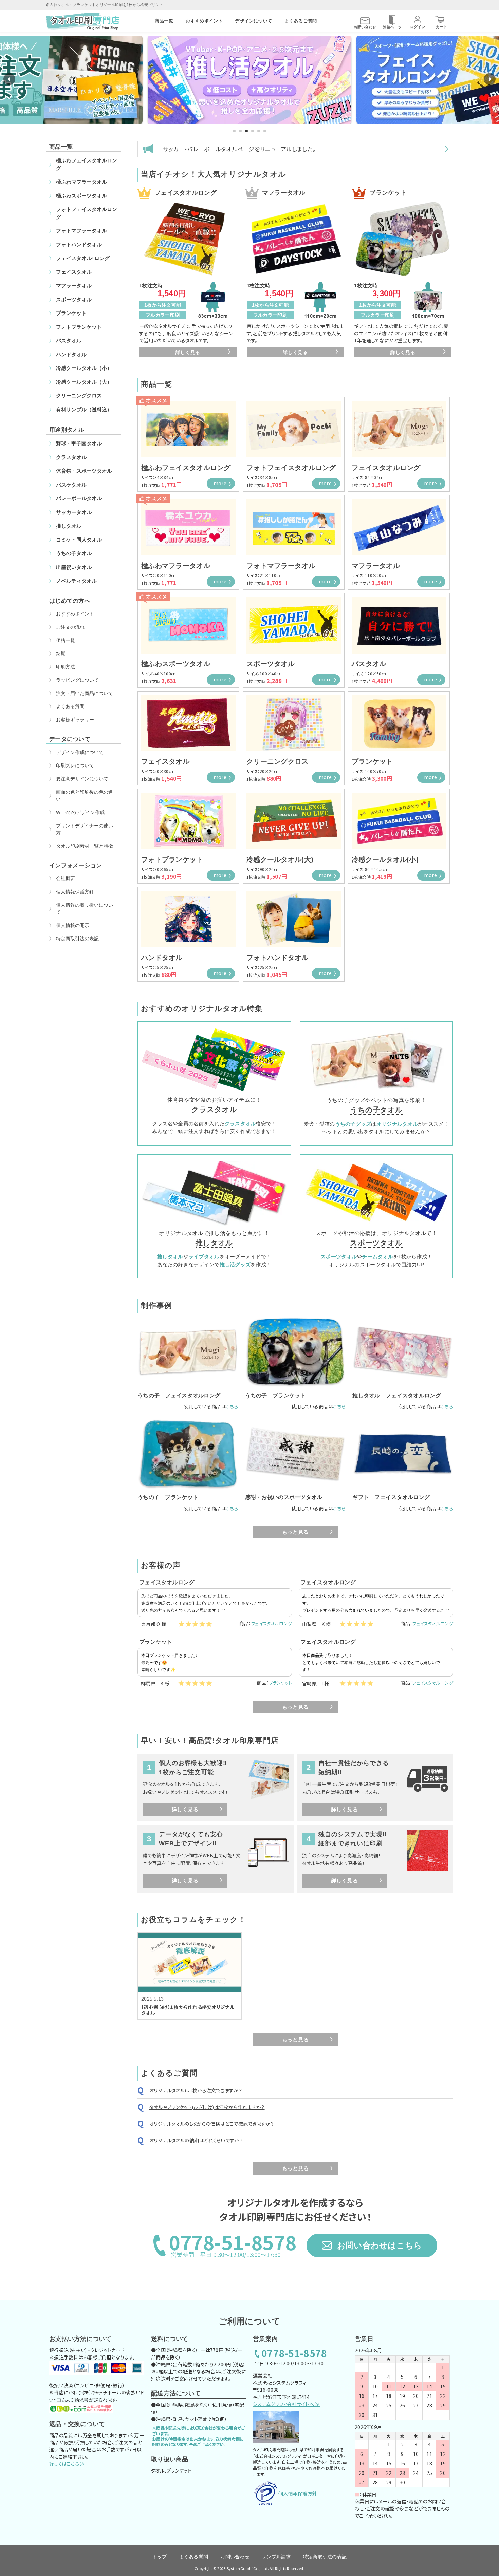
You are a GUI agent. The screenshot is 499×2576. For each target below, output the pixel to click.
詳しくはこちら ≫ (67, 2464)
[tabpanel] (249, 80)
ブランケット (280, 1683)
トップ (160, 2557)
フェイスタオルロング (272, 1623)
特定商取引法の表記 (325, 2557)
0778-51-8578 (294, 2354)
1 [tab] (234, 131)
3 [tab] (246, 131)
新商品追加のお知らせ (191, 149)
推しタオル (214, 1243)
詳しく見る (188, 352)
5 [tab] (259, 131)
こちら (232, 1406)
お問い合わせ (365, 27)
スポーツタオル (376, 1243)
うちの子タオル (376, 1110)
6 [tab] (265, 131)
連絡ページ (392, 27)
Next (490, 79)
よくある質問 (194, 2557)
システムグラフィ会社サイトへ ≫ (286, 2404)
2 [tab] (240, 131)
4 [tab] (253, 131)
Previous (9, 79)
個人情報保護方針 (298, 2493)
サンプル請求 (276, 2557)
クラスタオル (214, 1109)
